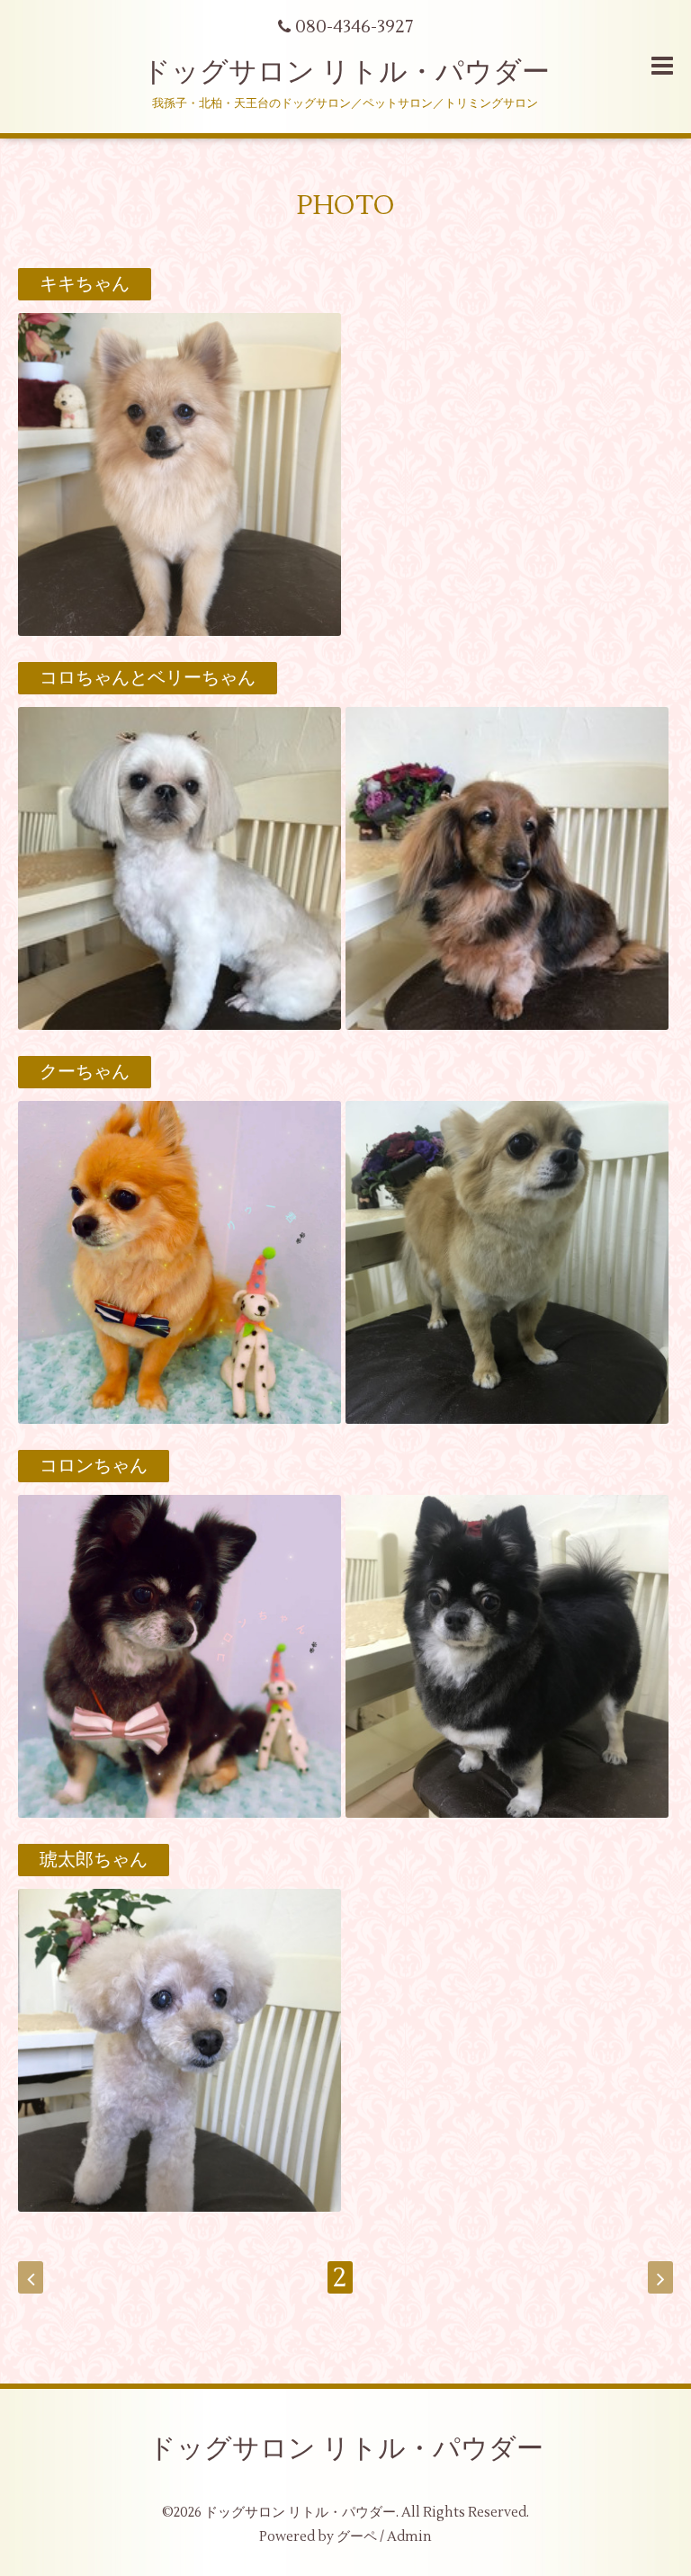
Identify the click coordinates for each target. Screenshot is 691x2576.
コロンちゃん (94, 1466)
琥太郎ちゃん (94, 1860)
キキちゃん (85, 284)
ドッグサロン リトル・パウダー (346, 72)
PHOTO (346, 206)
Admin (409, 2537)
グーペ (357, 2537)
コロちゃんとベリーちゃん (148, 678)
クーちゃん (85, 1072)
